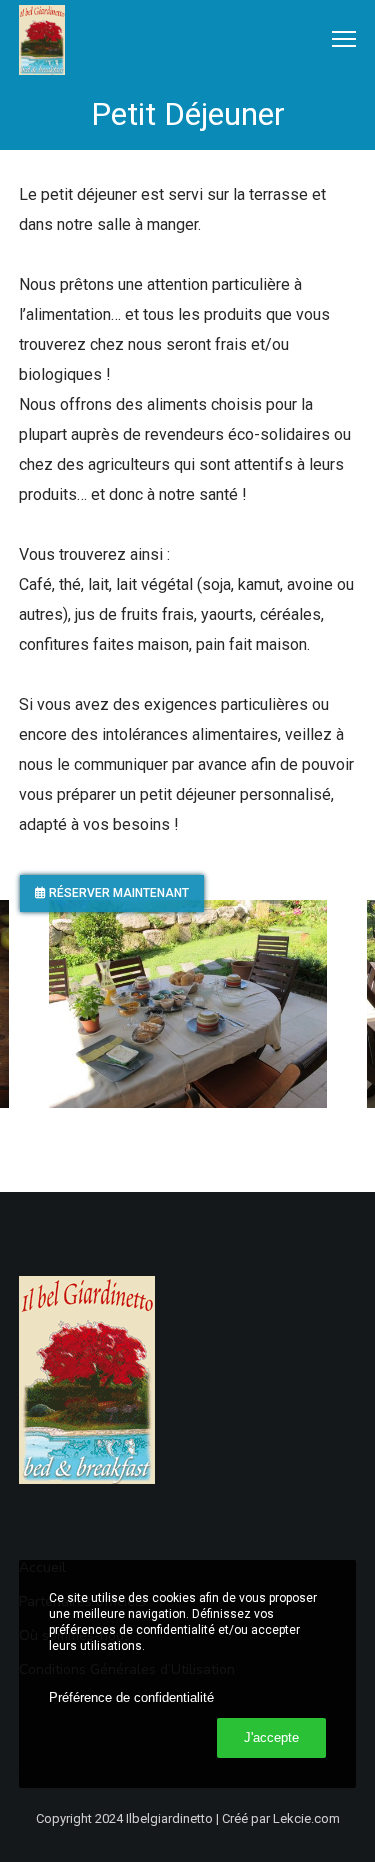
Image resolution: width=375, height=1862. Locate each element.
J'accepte (271, 1737)
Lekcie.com (306, 1818)
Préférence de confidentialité (131, 1697)
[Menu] (335, 40)
